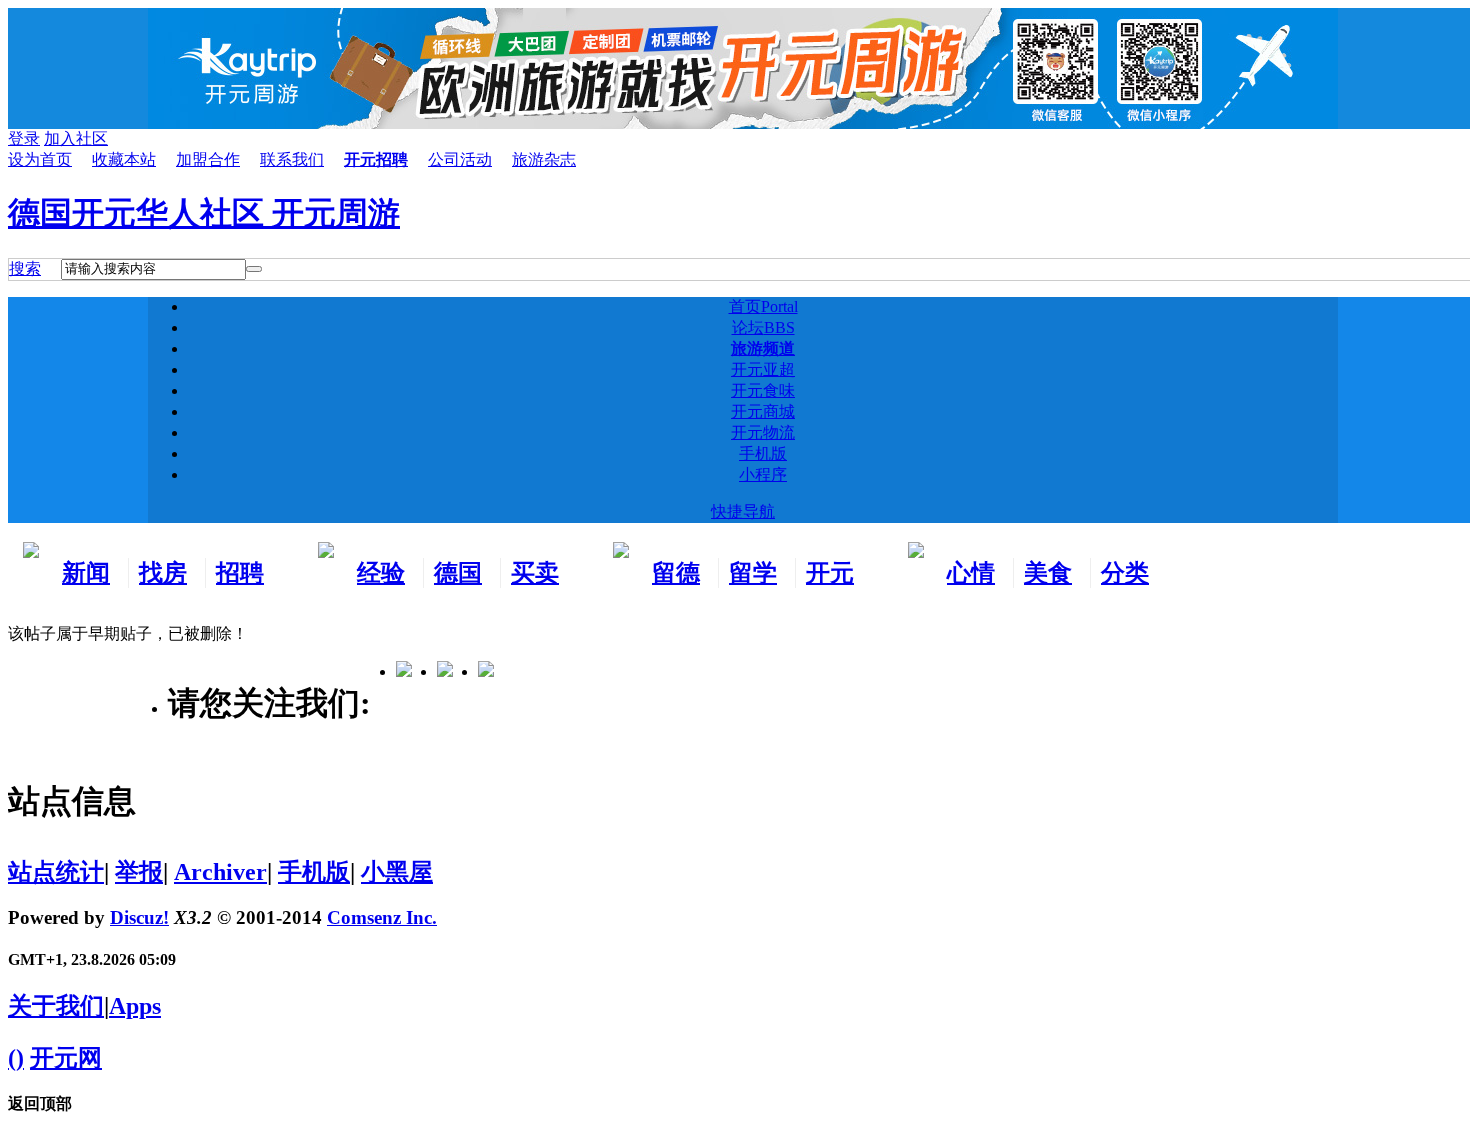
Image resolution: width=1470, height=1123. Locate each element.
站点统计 (56, 872)
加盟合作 (208, 159)
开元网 (66, 1058)
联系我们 (292, 159)
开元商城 (763, 411)
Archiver (220, 872)
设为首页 (40, 159)
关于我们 (56, 1006)
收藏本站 (124, 159)
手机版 (763, 453)
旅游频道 (763, 348)
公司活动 (460, 159)
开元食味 (763, 390)
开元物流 (763, 432)
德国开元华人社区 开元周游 (204, 213)
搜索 (25, 268)
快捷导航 (743, 511)
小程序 (763, 474)
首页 (763, 306)
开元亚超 (763, 369)
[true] (254, 269)
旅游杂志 (544, 159)
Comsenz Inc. (382, 917)
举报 (139, 872)
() (16, 1058)
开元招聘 (376, 159)
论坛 (763, 327)
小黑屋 (397, 872)
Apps (135, 1006)
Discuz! (139, 917)
